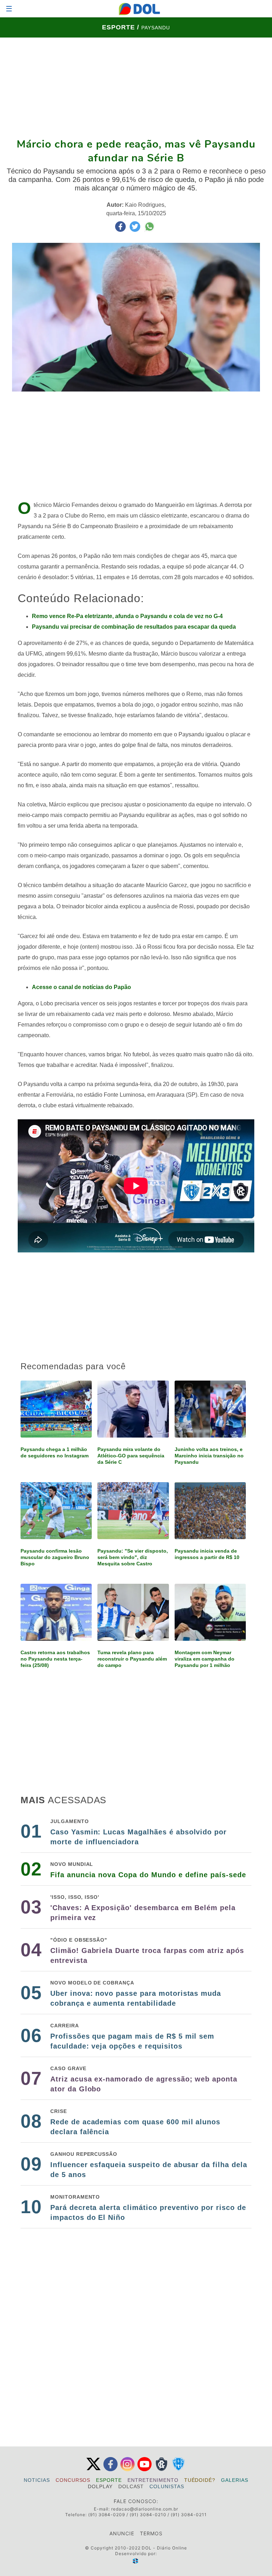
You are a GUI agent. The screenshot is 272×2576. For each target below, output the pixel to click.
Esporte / (122, 27)
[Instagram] (127, 2470)
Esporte (109, 2480)
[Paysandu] (178, 2470)
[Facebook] (110, 2470)
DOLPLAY (100, 2486)
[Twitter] (93, 2470)
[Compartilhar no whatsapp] (149, 230)
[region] (136, 87)
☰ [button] (9, 9)
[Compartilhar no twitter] (136, 230)
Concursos (73, 2480)
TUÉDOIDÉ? (200, 2480)
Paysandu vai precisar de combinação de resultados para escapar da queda (134, 627)
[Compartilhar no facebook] (121, 230)
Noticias (37, 2480)
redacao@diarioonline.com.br (145, 2509)
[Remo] (161, 2470)
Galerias (235, 2480)
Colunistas (167, 2486)
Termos (151, 2533)
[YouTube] (144, 2470)
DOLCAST (131, 2486)
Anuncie (122, 2533)
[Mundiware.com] (136, 2561)
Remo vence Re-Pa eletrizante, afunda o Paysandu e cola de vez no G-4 (127, 616)
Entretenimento (153, 2480)
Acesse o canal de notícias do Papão (81, 987)
